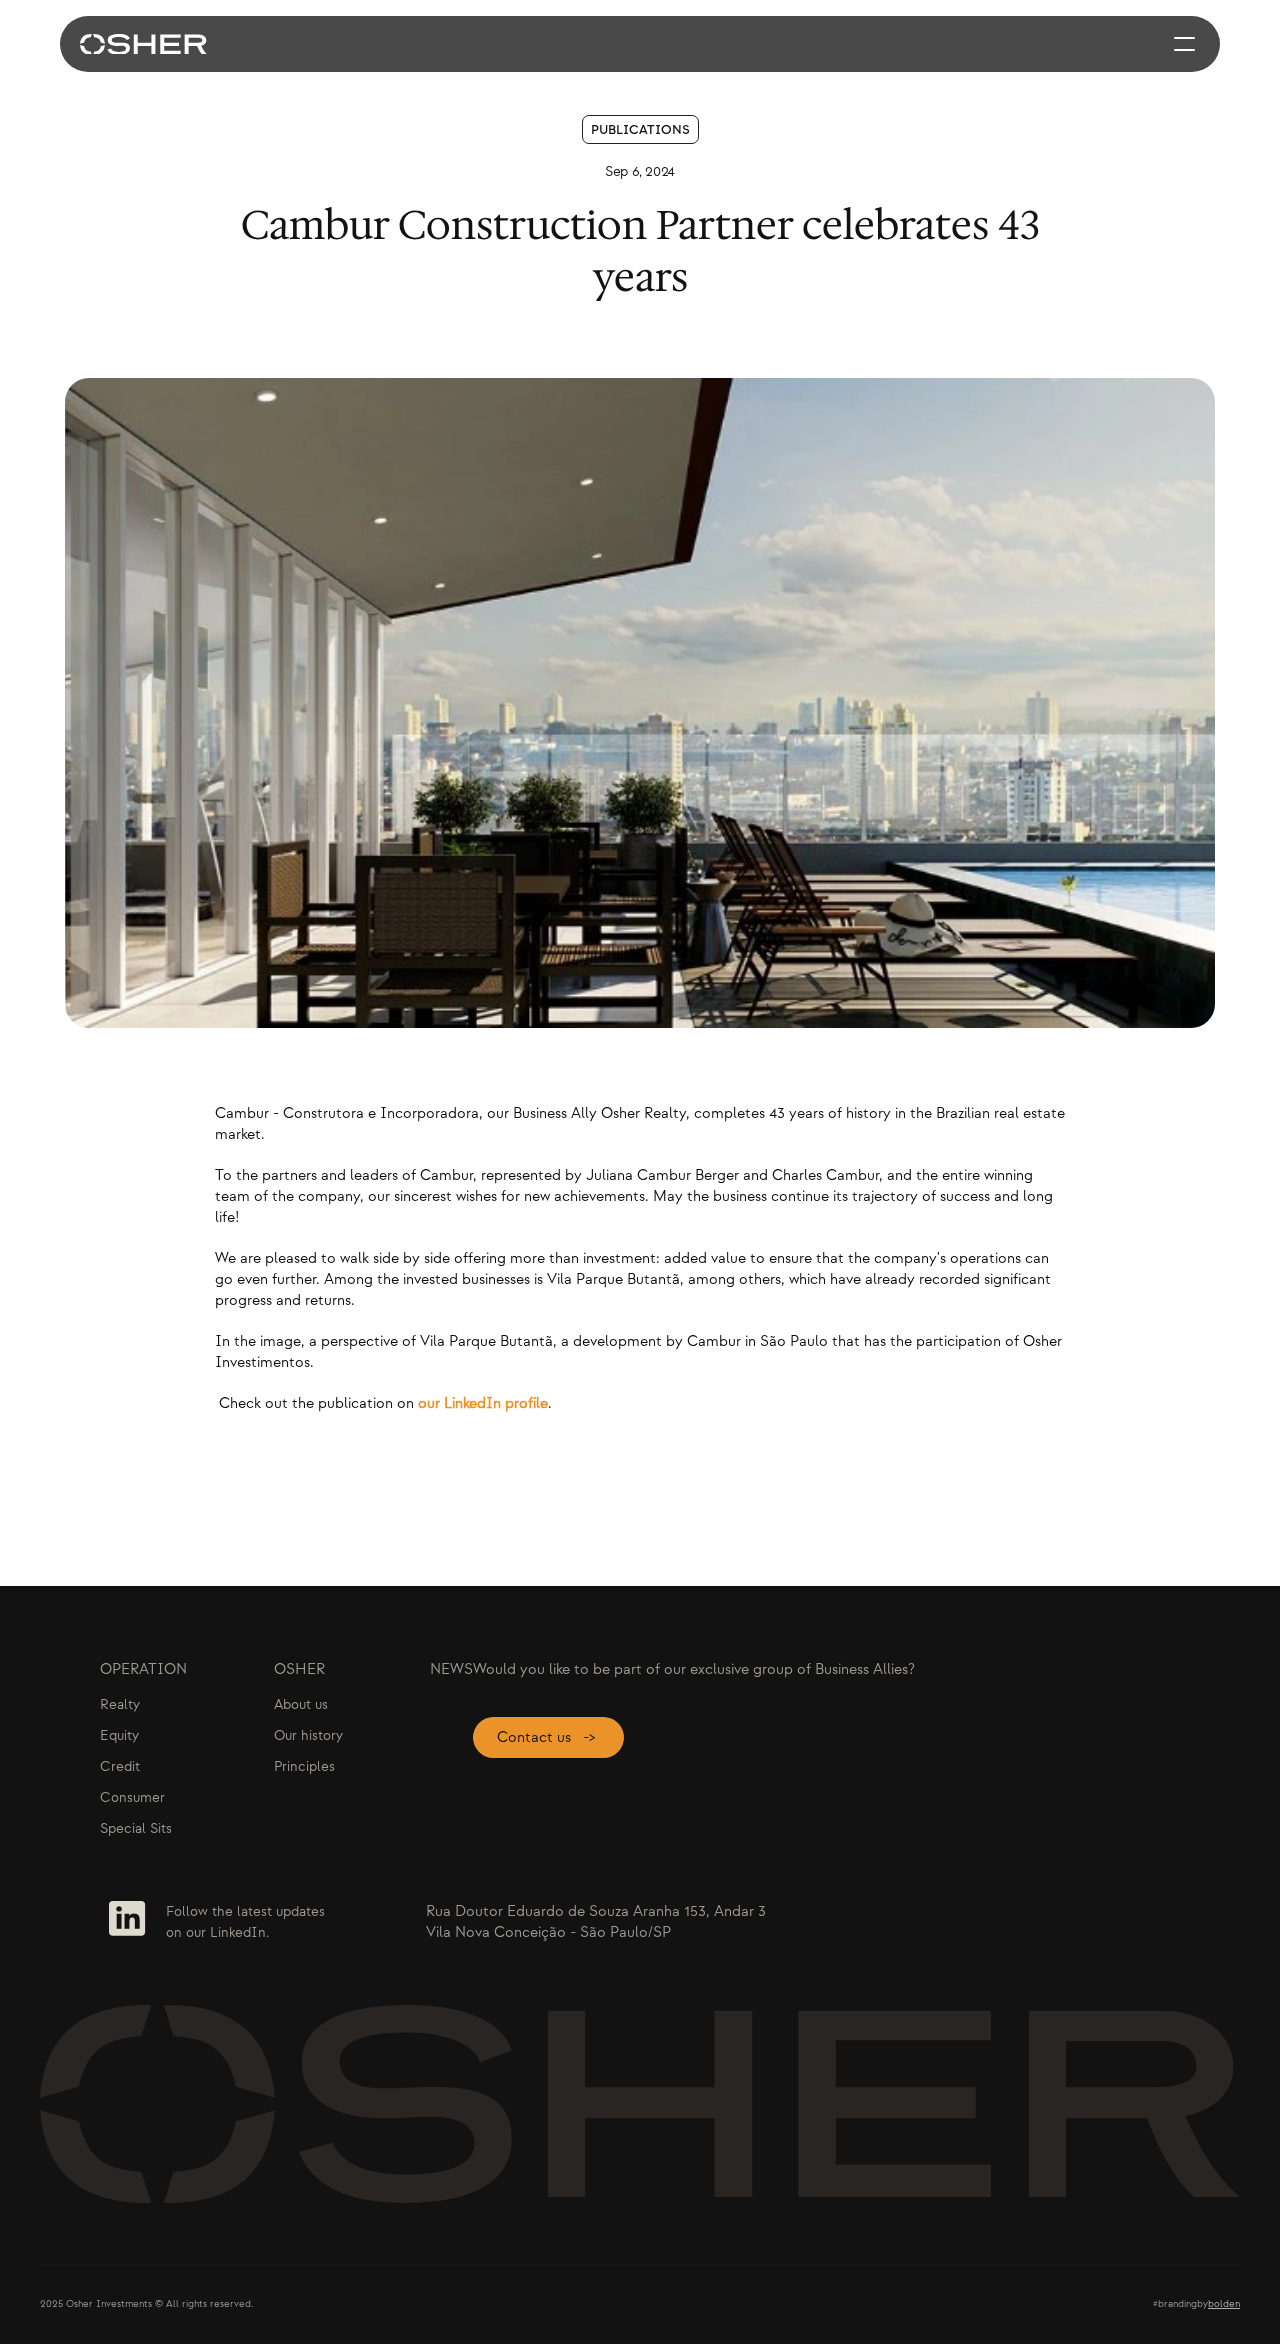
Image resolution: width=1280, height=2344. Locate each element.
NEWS (451, 1669)
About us (301, 1704)
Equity (119, 1735)
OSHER (299, 1669)
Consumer (132, 1797)
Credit (120, 1766)
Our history (308, 1735)
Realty (120, 1704)
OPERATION (143, 1669)
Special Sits (136, 1828)
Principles (304, 1766)
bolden (1224, 2304)
